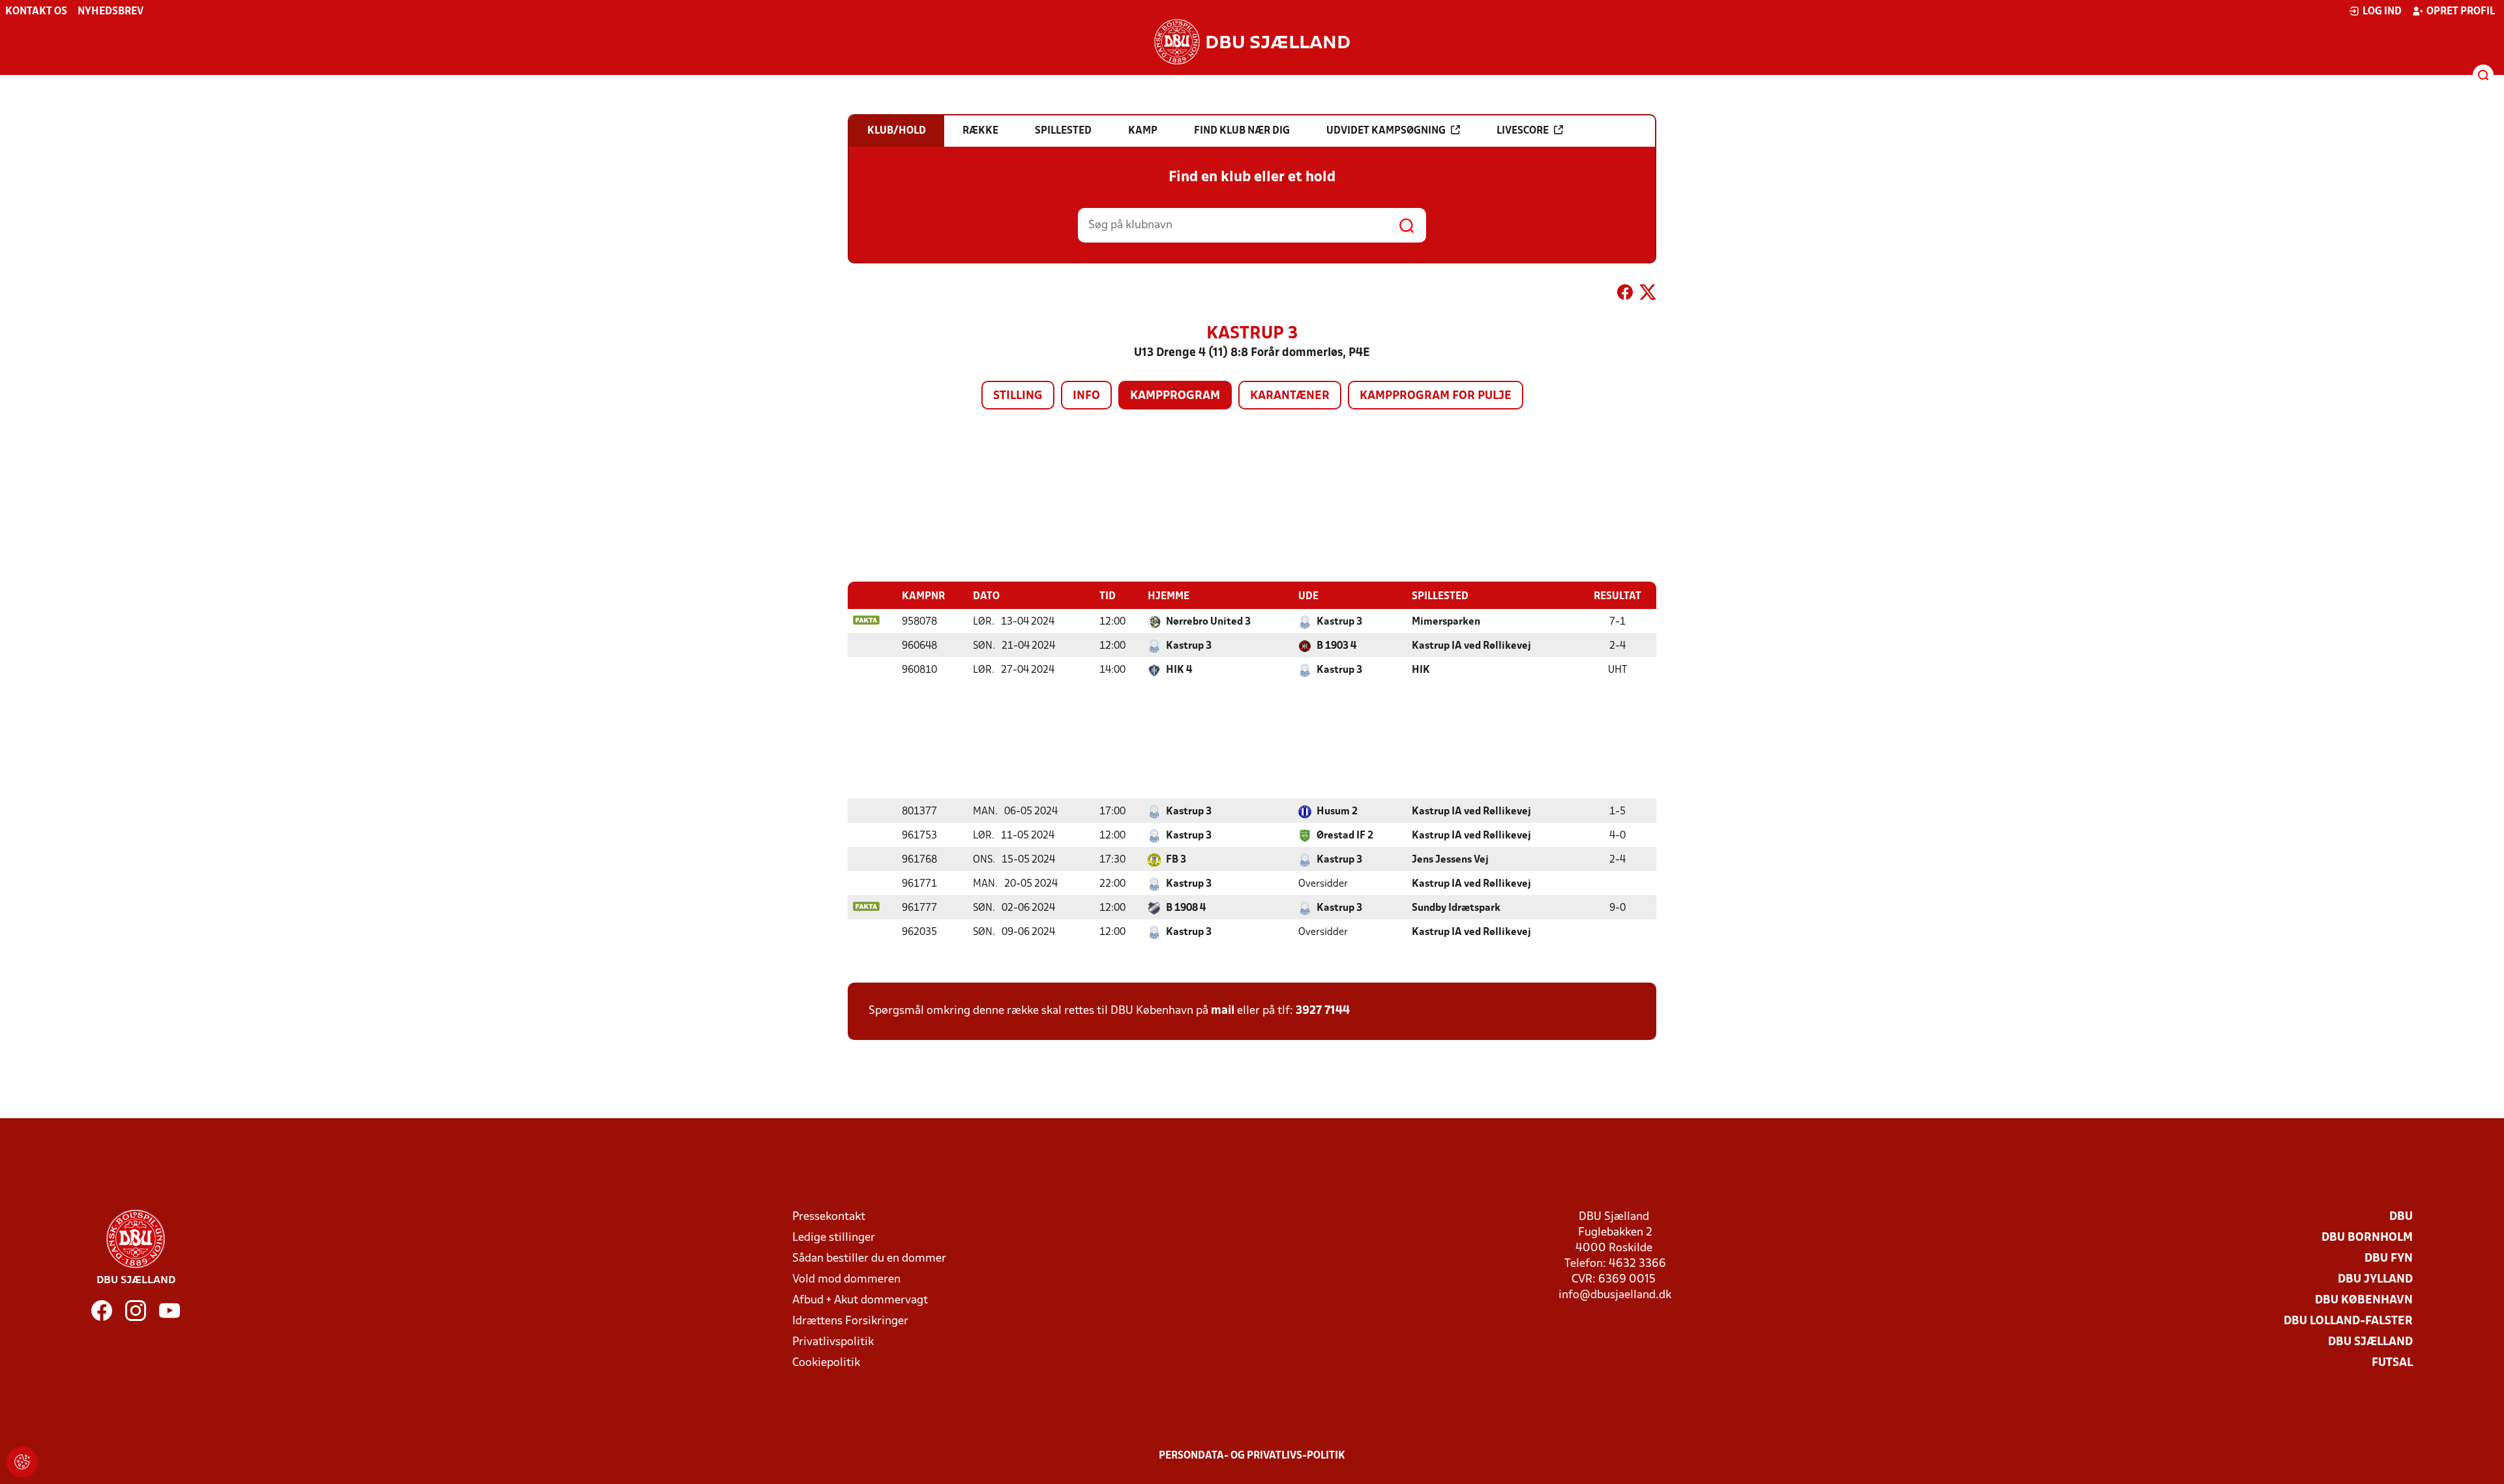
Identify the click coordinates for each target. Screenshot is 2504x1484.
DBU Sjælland (2370, 1342)
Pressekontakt (829, 1217)
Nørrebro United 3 (1208, 622)
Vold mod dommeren (846, 1280)
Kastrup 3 (1339, 622)
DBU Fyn (2389, 1259)
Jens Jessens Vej (1450, 860)
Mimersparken (1446, 622)
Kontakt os (36, 12)
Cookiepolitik (826, 1363)
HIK (1421, 670)
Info (1086, 396)
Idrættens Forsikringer (850, 1321)
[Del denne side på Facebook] (1625, 295)
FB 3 (1176, 860)
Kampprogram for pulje (1436, 396)
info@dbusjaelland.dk (1615, 1295)
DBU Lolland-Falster (2348, 1321)
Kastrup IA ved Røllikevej (1471, 646)
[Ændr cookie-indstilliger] (22, 1462)
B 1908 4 (1186, 908)
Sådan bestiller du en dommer (869, 1259)
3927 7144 (1323, 1011)
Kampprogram (1175, 396)
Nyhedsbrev (111, 12)
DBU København (2364, 1300)
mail (1223, 1011)
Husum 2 (1337, 812)
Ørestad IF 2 (1345, 836)
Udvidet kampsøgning (1386, 131)
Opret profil (2461, 12)
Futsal (2392, 1363)
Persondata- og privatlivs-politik (1252, 1456)
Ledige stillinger (834, 1238)
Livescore (1523, 131)
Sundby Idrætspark (1456, 908)
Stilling (1018, 396)
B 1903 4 (1336, 646)
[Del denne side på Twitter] (1648, 295)
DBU (2401, 1217)
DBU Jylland (2375, 1280)
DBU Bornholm (2367, 1238)
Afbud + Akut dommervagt (860, 1300)
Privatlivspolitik (833, 1342)
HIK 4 (1179, 670)
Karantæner (1290, 396)
